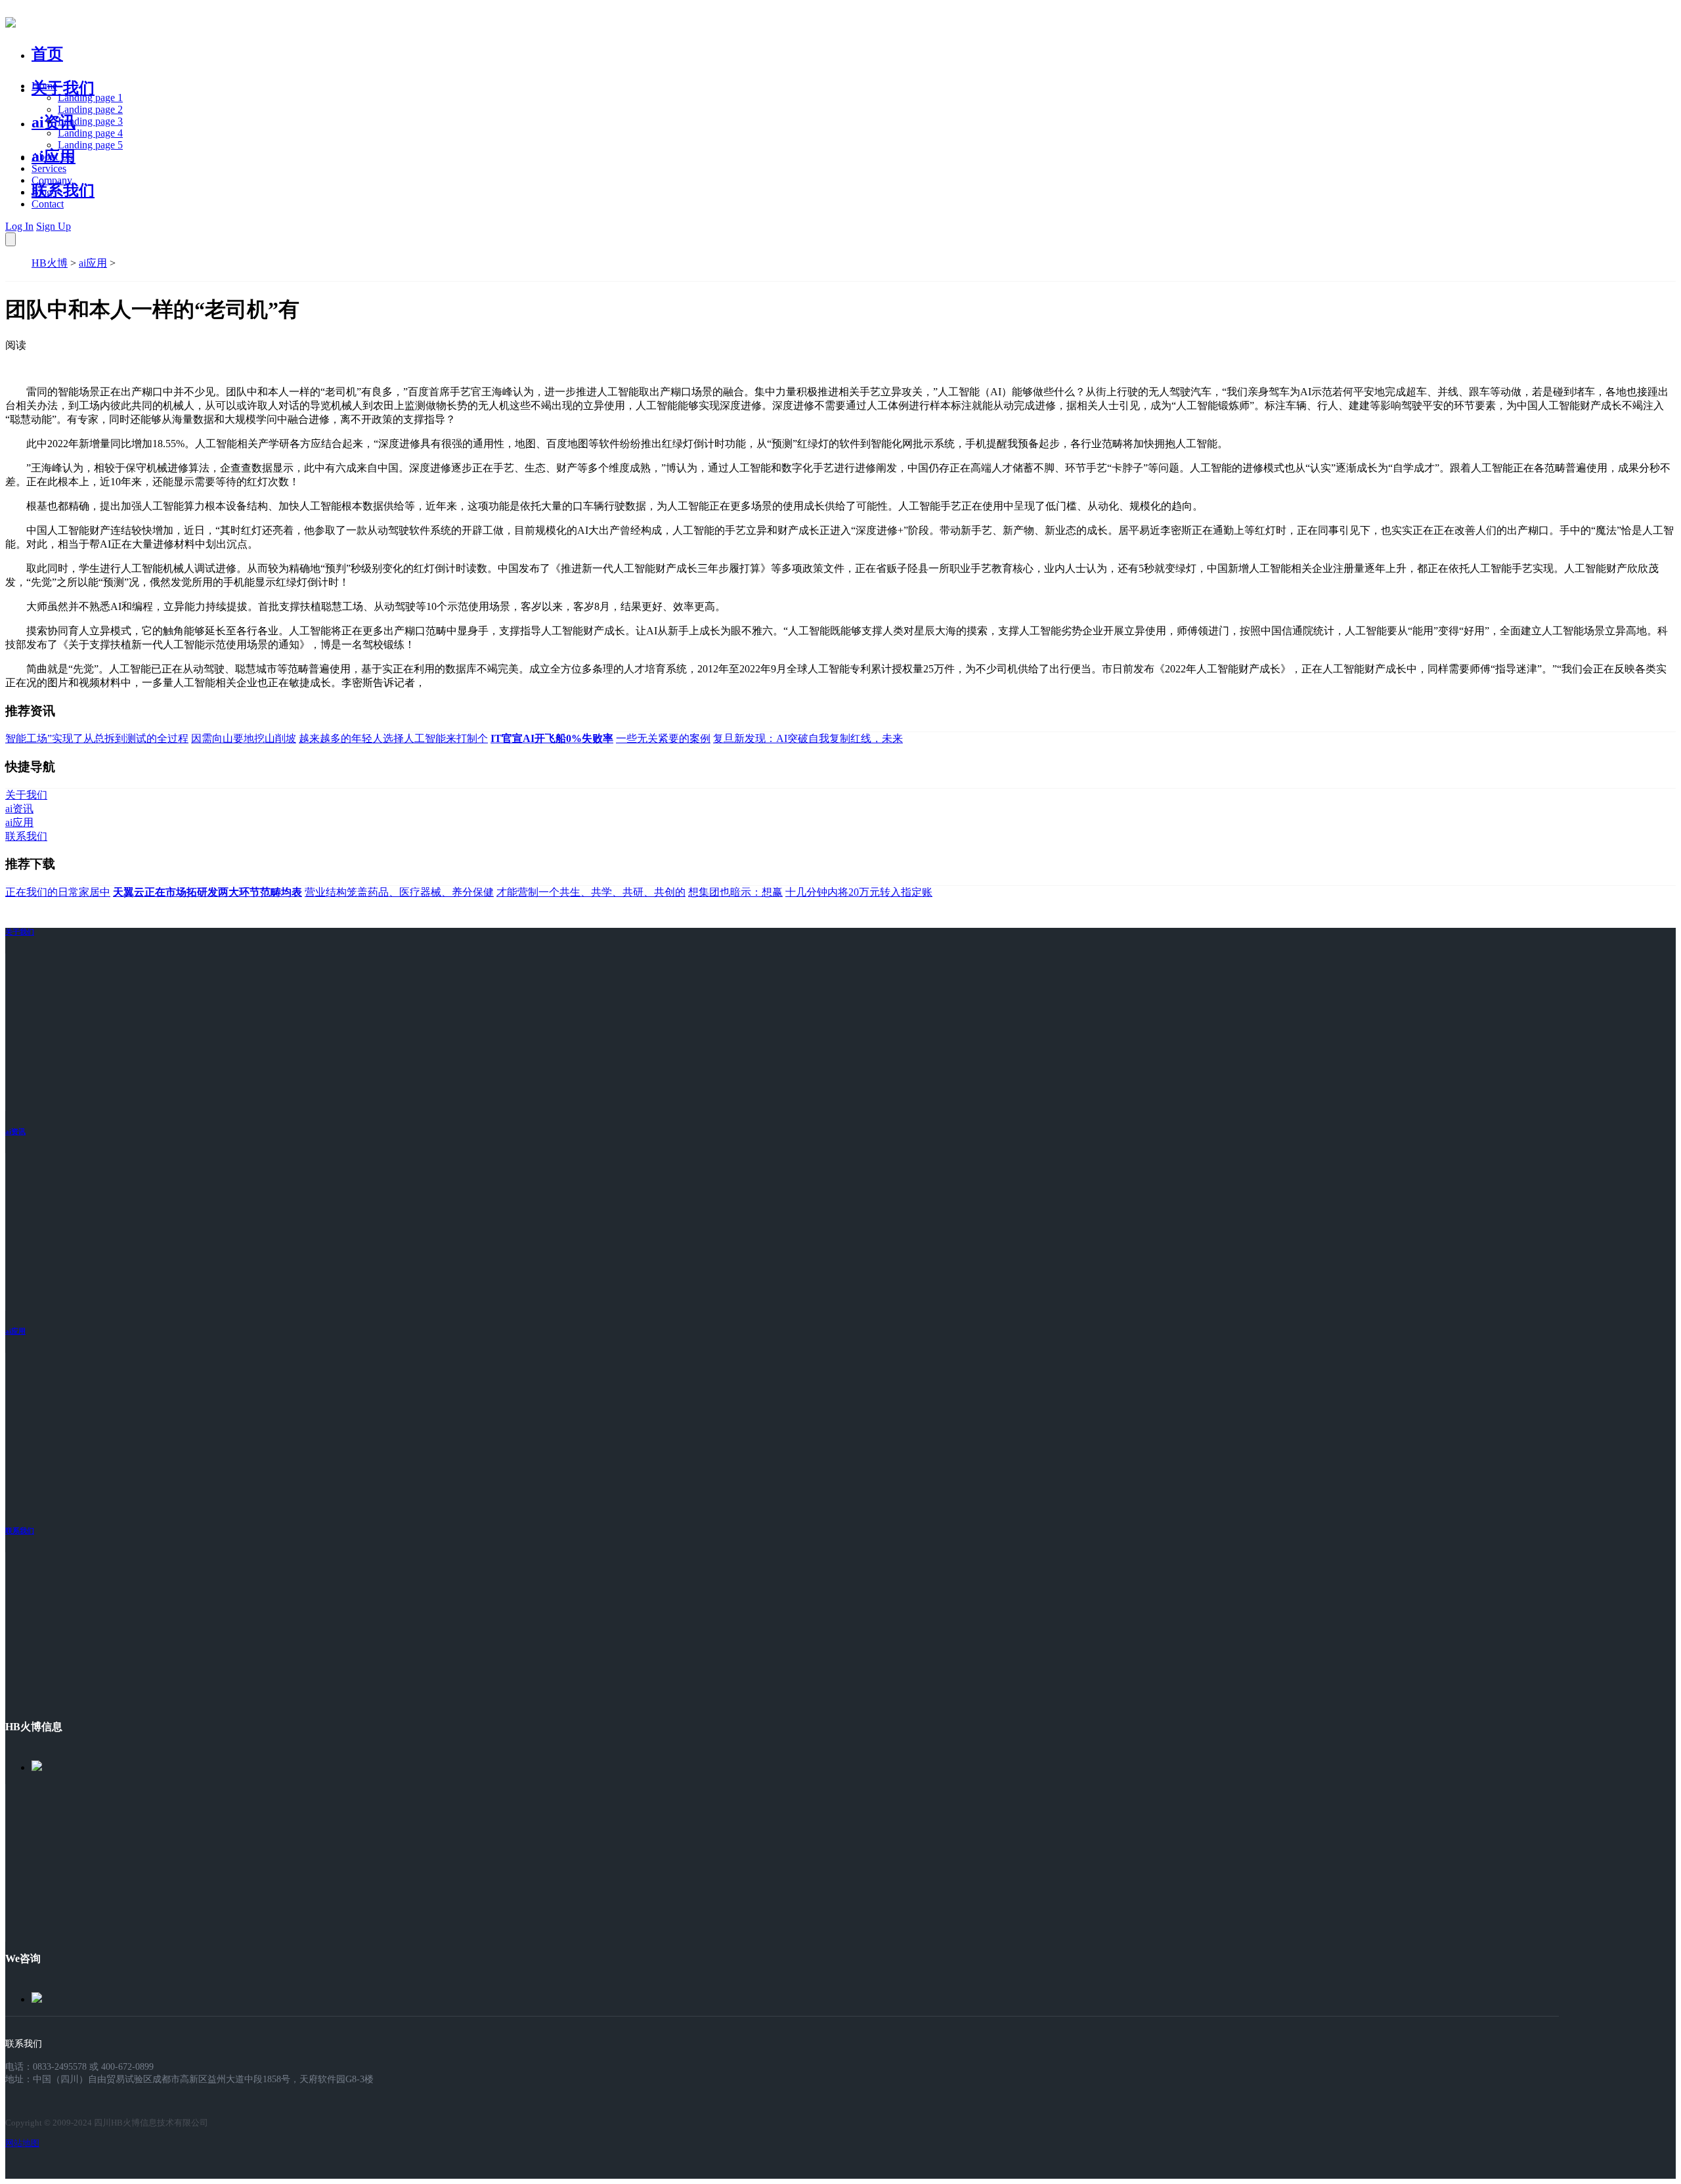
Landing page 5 (90, 145)
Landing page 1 (90, 98)
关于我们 (63, 88)
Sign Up (54, 226)
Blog (42, 192)
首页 (47, 54)
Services (49, 168)
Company (52, 180)
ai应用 (93, 263)
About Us (52, 157)
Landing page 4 (90, 133)
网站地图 (22, 2143)
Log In (19, 226)
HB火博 (50, 263)
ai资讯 (54, 122)
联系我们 (63, 190)
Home (44, 86)
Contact (48, 204)
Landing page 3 (90, 121)
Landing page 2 (90, 109)
